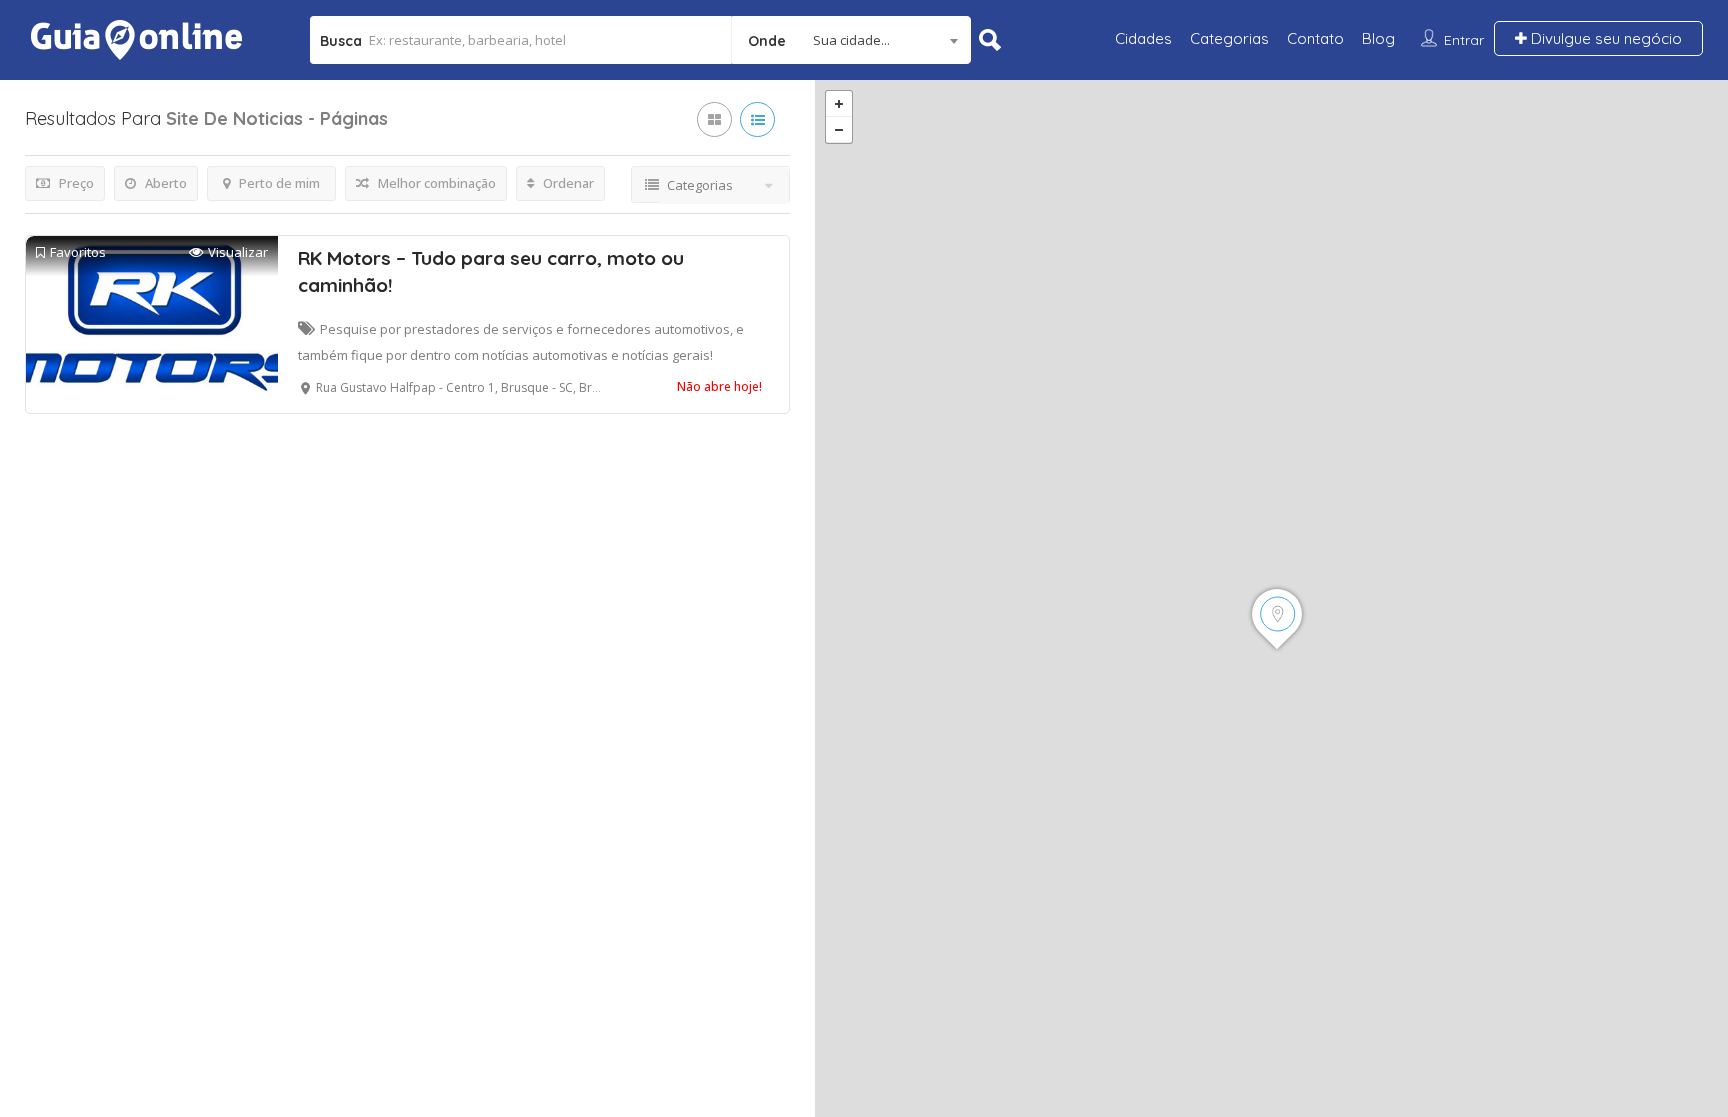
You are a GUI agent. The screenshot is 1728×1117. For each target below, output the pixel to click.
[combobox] (851, 40)
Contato (1315, 38)
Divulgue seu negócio (1604, 38)
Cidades (1143, 38)
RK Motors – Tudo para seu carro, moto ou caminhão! (491, 271)
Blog (1378, 38)
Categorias (1229, 38)
